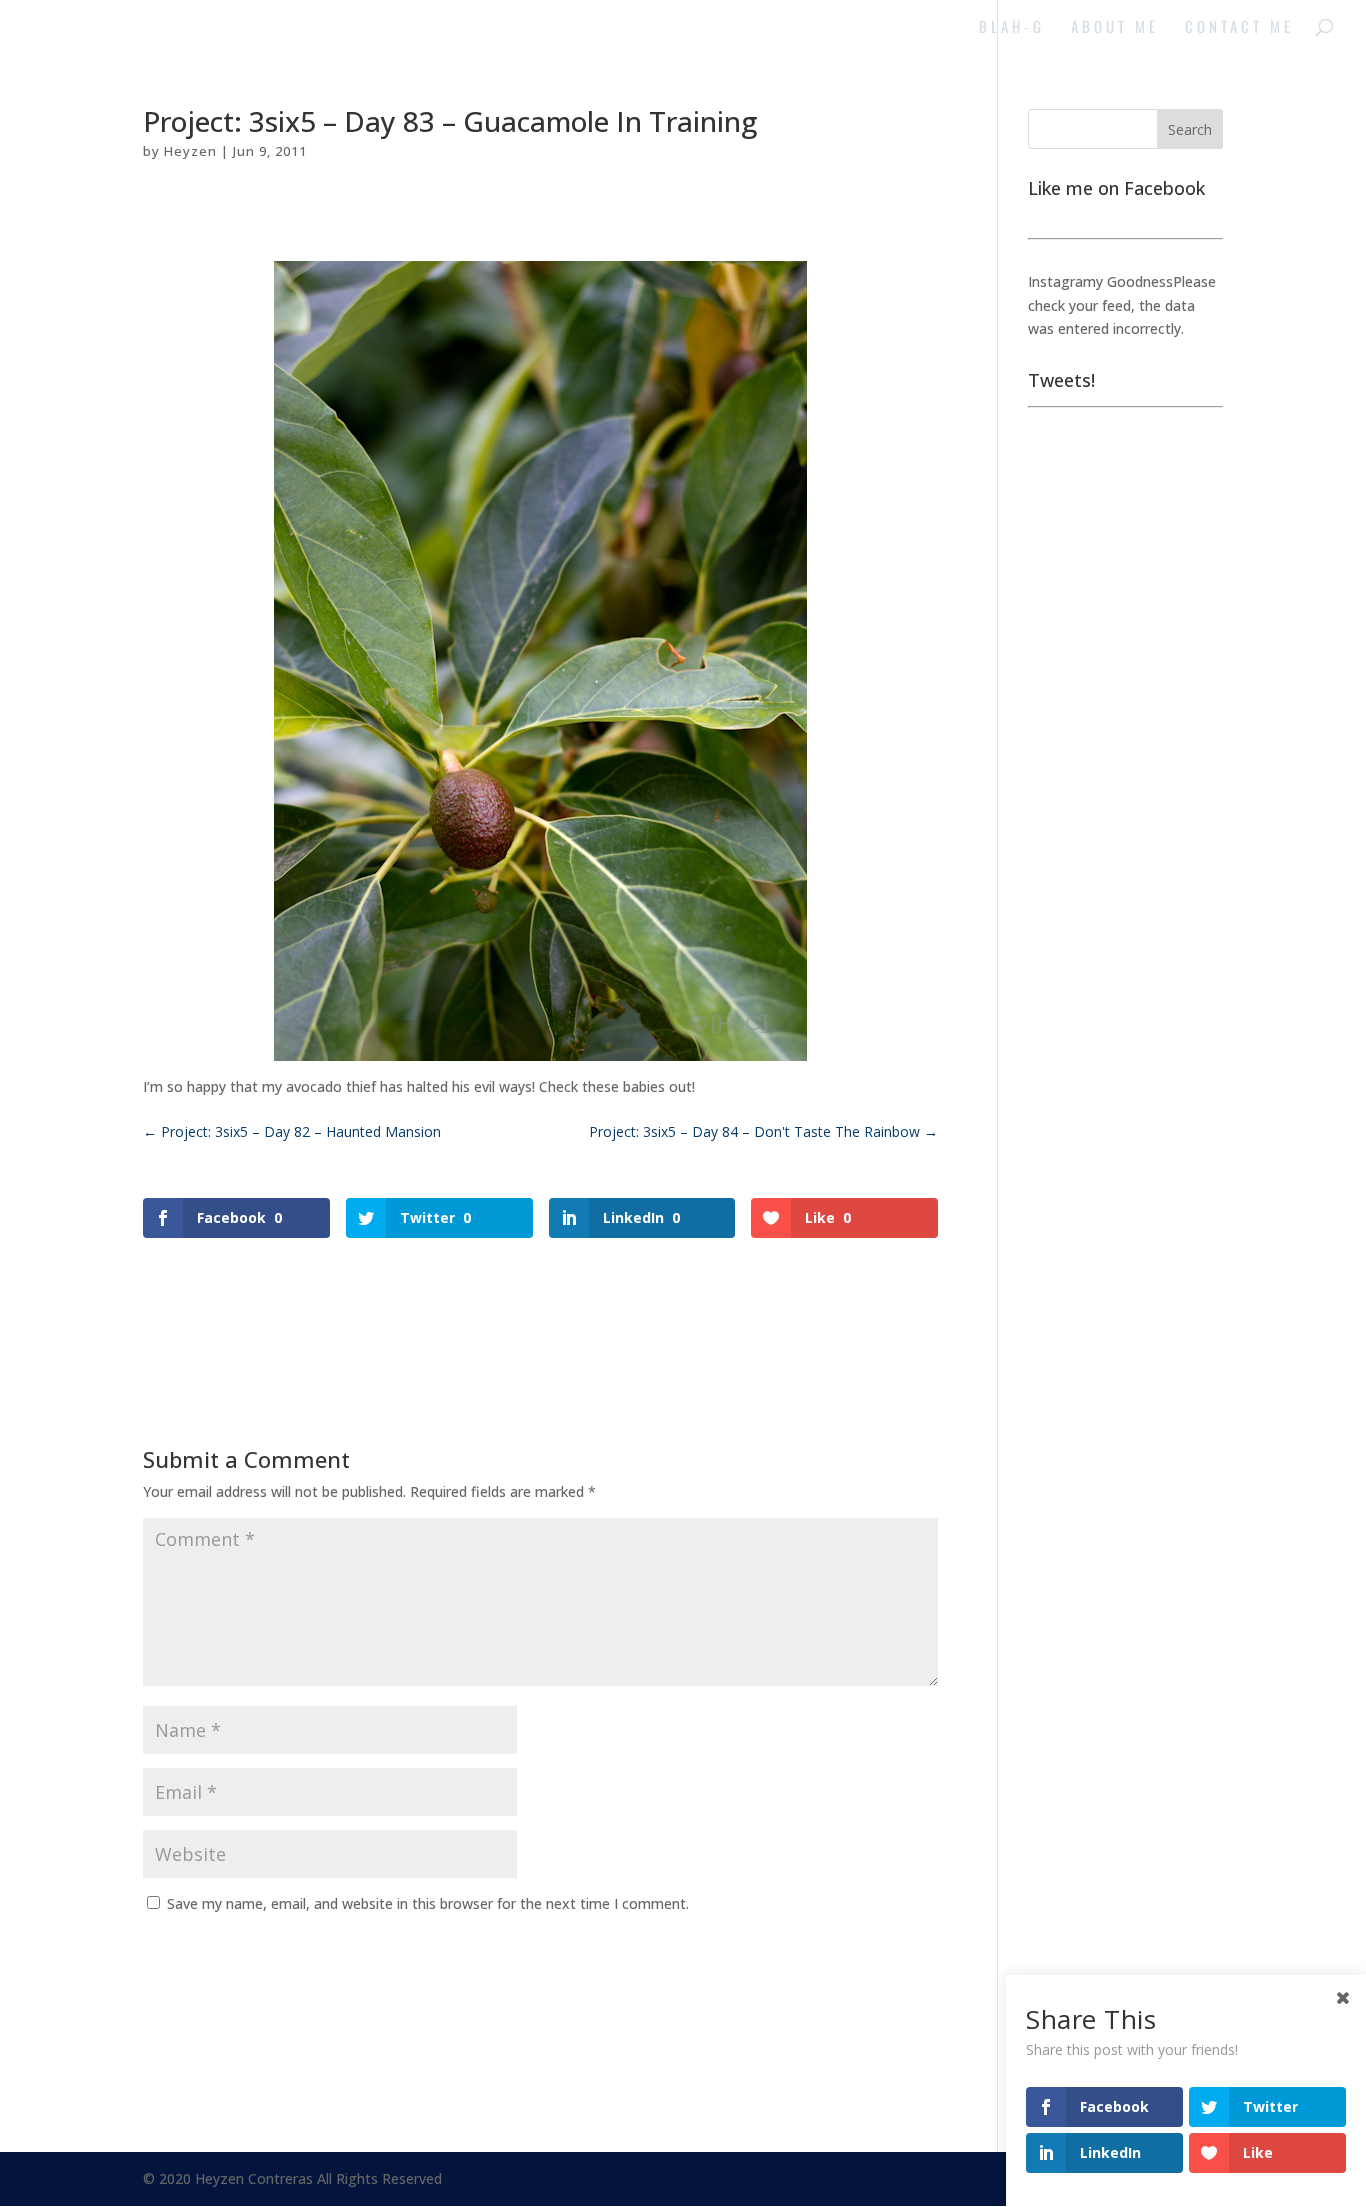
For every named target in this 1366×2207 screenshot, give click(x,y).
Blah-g (1012, 28)
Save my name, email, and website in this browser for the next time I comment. (428, 1903)
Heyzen (190, 151)
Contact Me (1239, 28)
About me (1115, 28)
